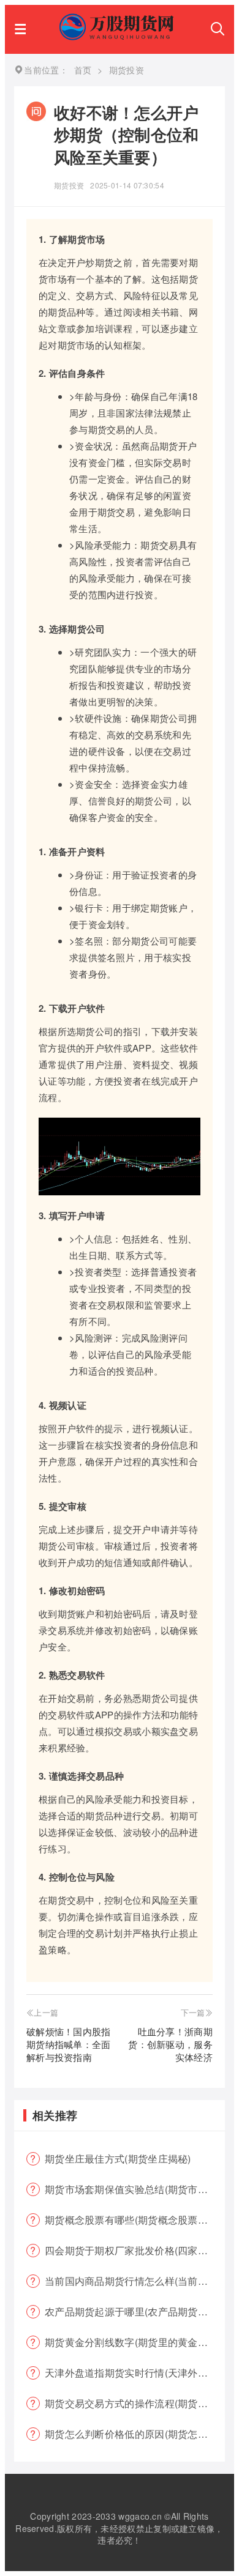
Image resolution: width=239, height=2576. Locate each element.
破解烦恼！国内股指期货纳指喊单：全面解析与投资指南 (69, 2044)
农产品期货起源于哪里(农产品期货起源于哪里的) (135, 2311)
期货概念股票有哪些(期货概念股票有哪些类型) (135, 2220)
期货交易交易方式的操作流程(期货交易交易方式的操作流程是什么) (135, 2403)
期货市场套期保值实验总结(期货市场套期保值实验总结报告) (135, 2189)
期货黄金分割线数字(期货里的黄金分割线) (135, 2342)
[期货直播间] (118, 36)
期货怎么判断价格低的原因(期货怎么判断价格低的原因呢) (135, 2434)
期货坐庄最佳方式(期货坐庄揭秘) (118, 2158)
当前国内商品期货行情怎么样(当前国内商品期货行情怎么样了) (135, 2281)
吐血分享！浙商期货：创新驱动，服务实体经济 (170, 2044)
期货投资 (69, 185)
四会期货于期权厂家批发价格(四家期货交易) (135, 2250)
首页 (83, 70)
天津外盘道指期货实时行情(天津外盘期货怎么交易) (135, 2373)
